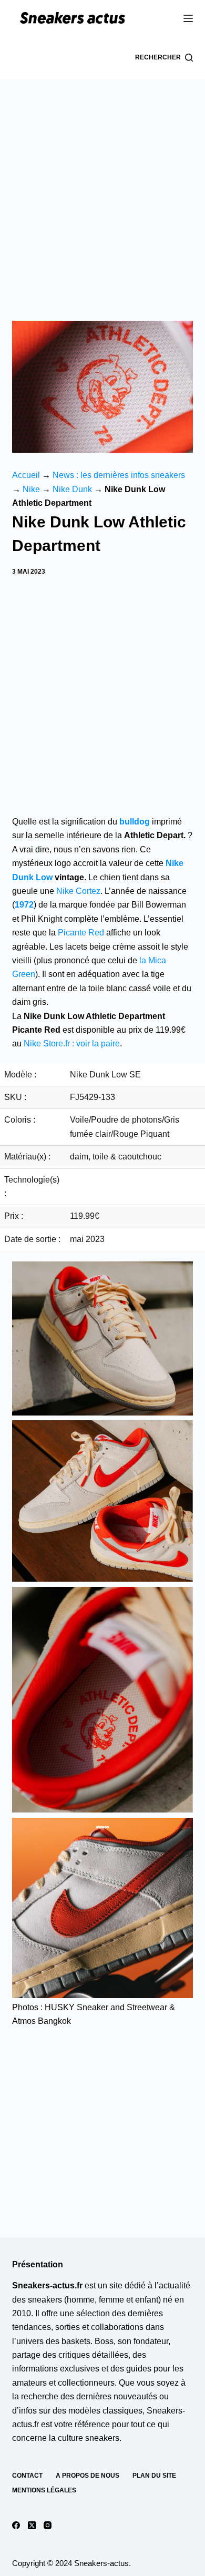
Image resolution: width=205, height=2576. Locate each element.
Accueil (26, 475)
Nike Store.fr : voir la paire (72, 1043)
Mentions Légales (44, 2490)
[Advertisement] (102, 187)
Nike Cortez (78, 891)
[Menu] (188, 18)
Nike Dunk (72, 489)
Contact (27, 2476)
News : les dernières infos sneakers (119, 475)
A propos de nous (88, 2476)
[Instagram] (48, 2525)
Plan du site (154, 2476)
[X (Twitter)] (32, 2525)
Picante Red (81, 933)
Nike (31, 489)
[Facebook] (16, 2525)
